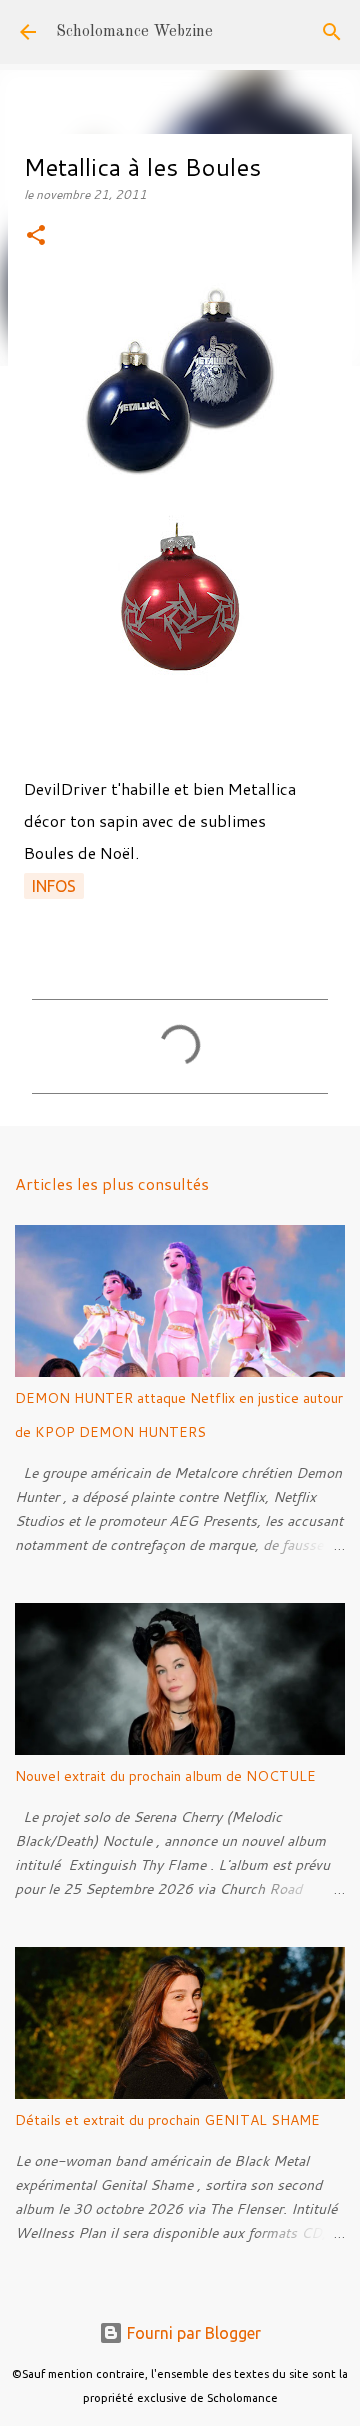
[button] (36, 236)
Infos (54, 886)
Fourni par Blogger (192, 2333)
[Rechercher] (332, 32)
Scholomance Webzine (134, 32)
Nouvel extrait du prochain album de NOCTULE (165, 1776)
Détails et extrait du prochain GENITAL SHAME (167, 2120)
